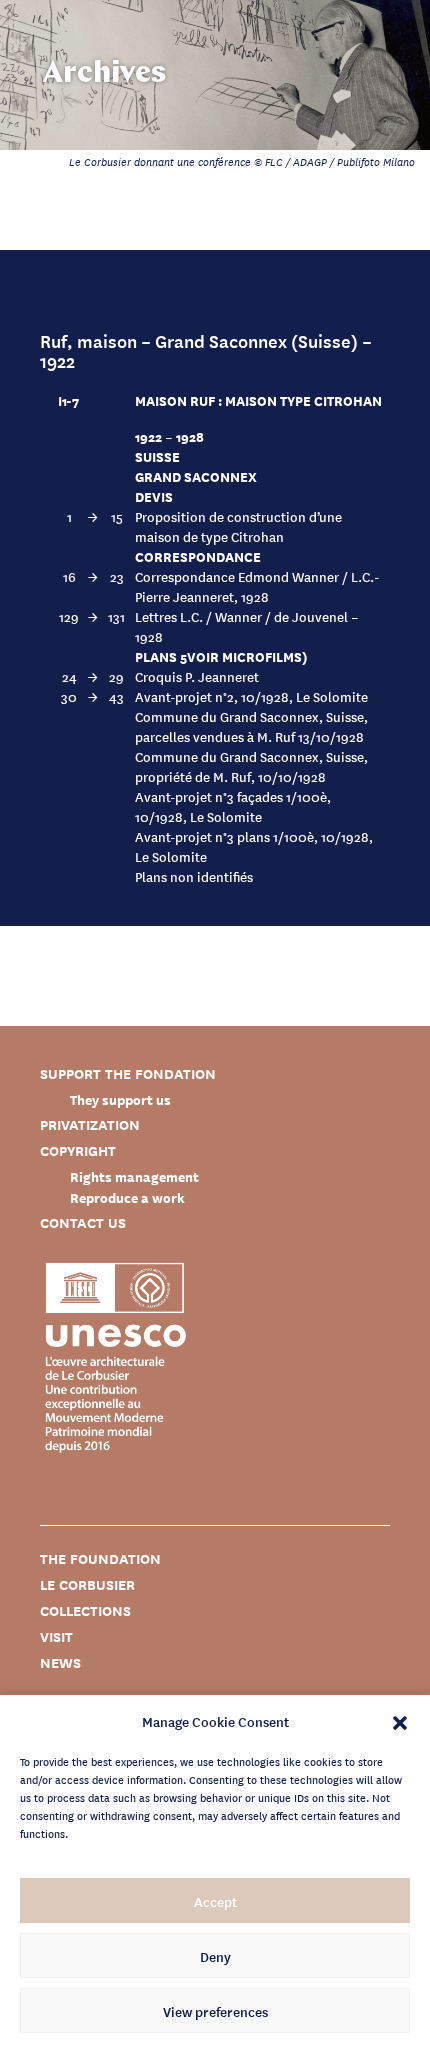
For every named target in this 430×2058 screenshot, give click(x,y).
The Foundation (100, 1558)
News (60, 1662)
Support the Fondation (128, 1073)
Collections (85, 1610)
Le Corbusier (87, 1584)
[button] (400, 1721)
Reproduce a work (127, 1197)
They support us (120, 1099)
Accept (215, 1901)
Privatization (90, 1124)
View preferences (215, 2011)
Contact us (83, 1222)
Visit (56, 1636)
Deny (215, 1956)
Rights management (134, 1176)
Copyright (78, 1150)
